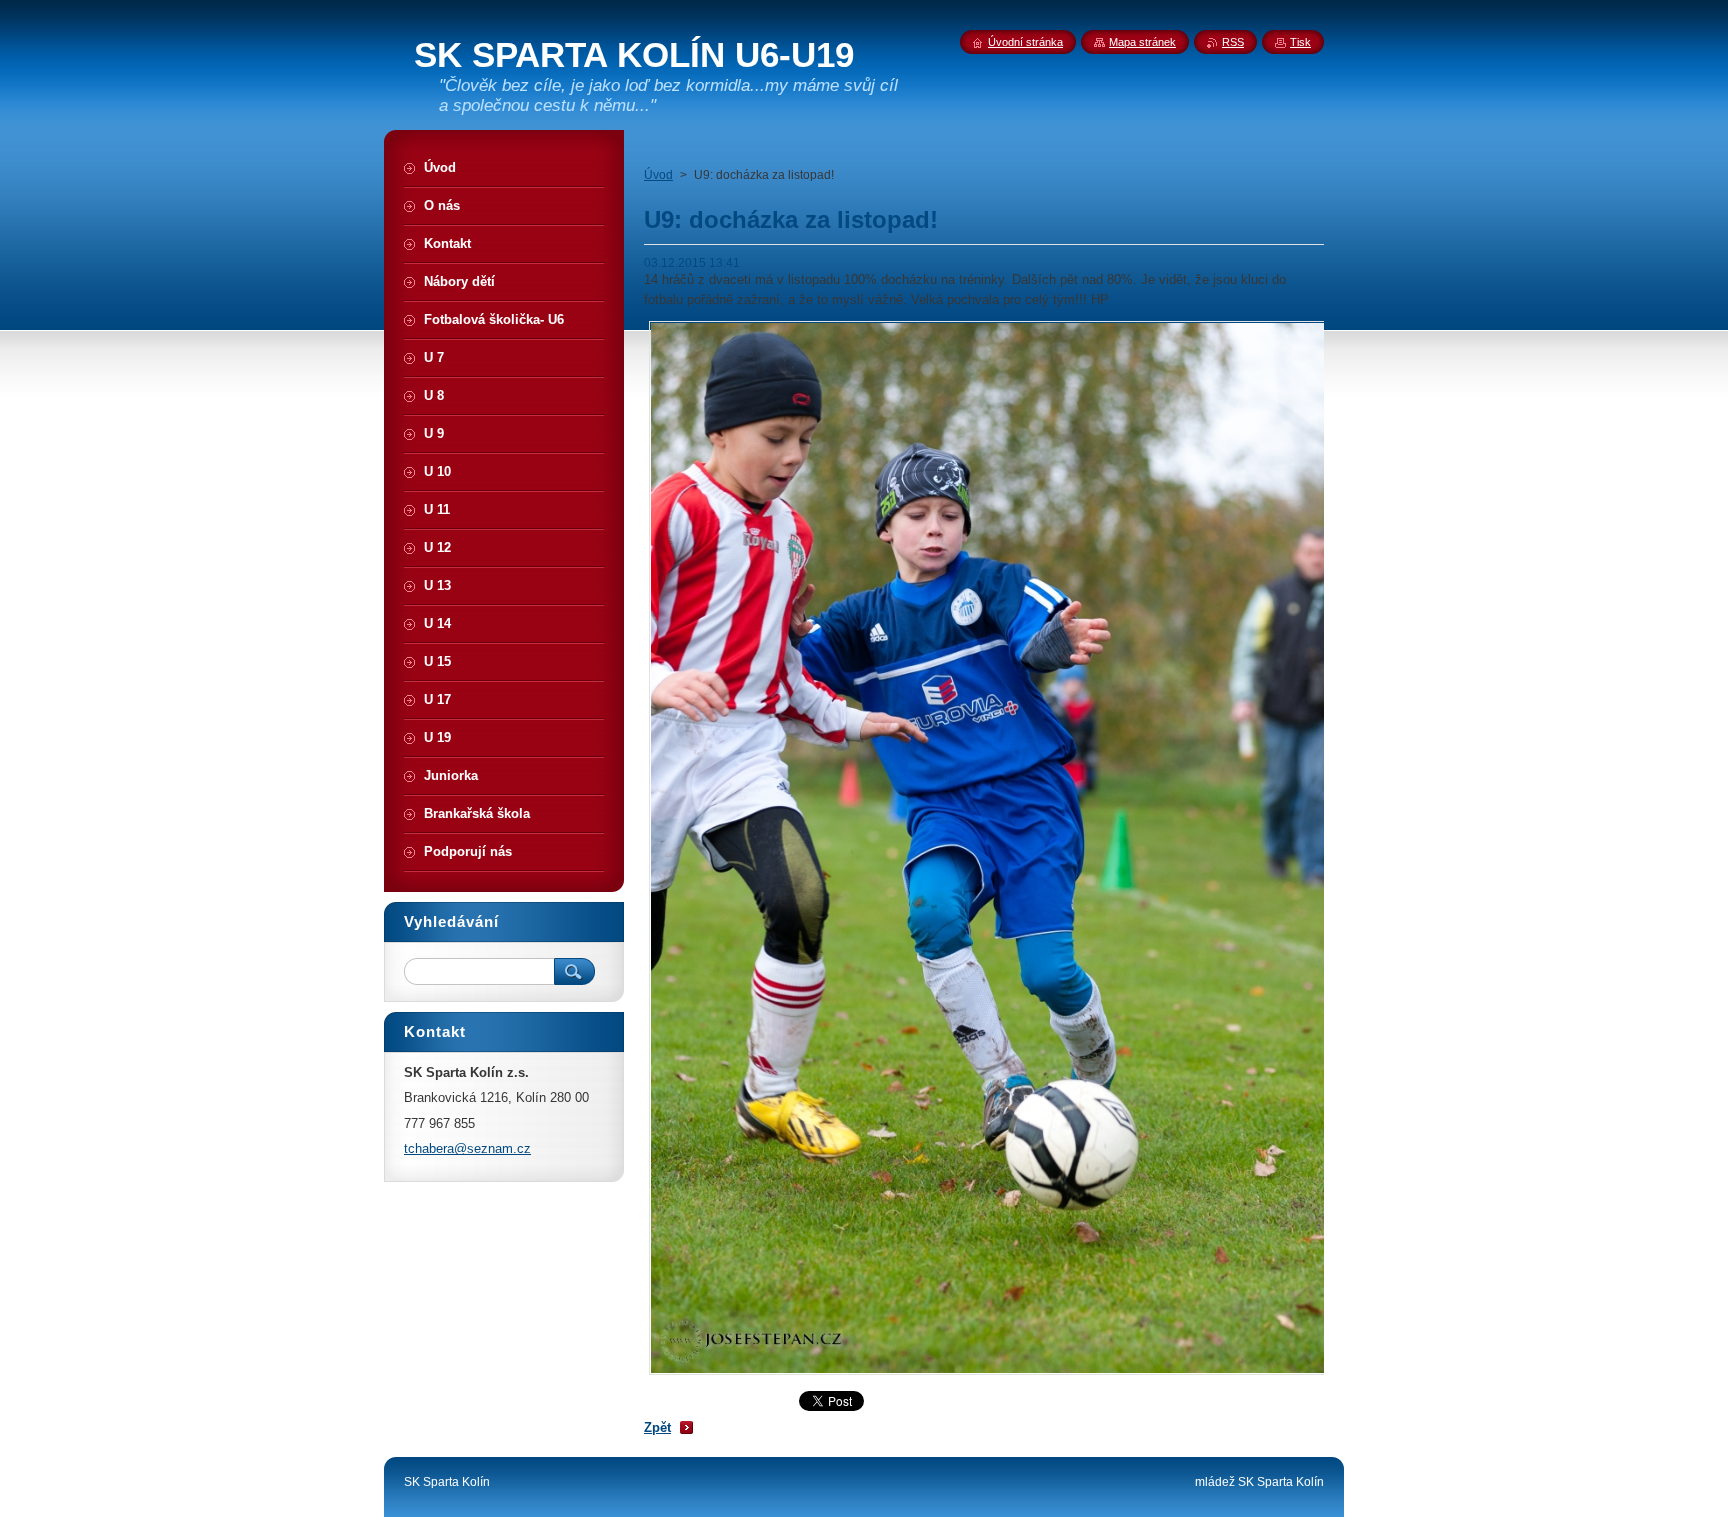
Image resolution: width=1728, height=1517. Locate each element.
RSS (1233, 42)
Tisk (1300, 42)
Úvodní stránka (1025, 42)
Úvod (658, 175)
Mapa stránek (1142, 42)
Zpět (657, 1427)
